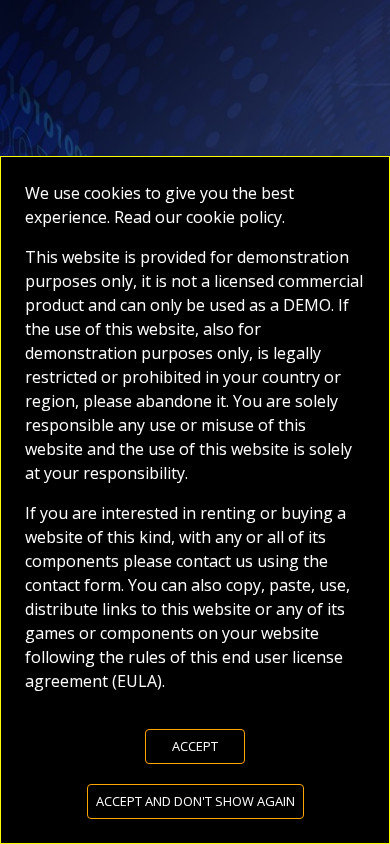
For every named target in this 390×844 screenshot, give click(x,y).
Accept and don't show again (195, 801)
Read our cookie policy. (197, 217)
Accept (195, 746)
